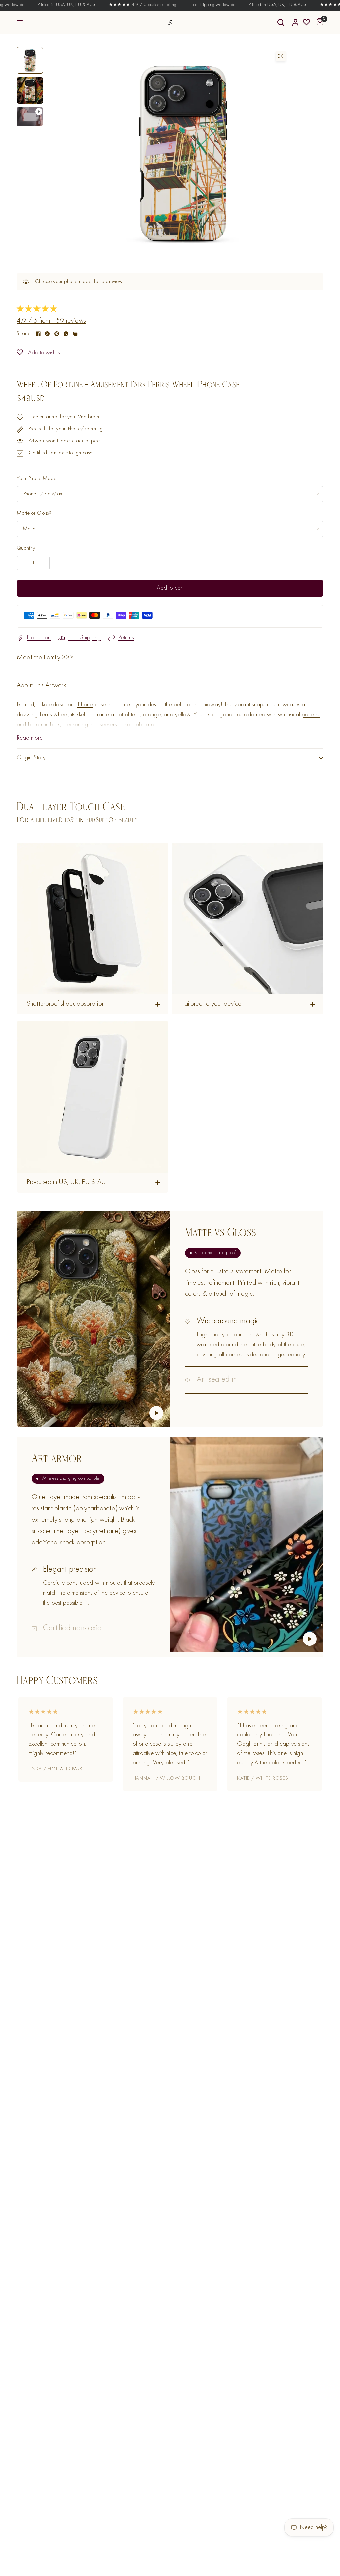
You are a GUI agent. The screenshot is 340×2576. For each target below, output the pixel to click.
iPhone (85, 705)
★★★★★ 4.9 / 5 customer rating (123, 5)
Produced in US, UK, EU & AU (66, 1182)
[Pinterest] (57, 334)
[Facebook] (38, 334)
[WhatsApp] (66, 334)
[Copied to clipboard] (75, 334)
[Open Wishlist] (307, 22)
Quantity (26, 548)
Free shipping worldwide (193, 5)
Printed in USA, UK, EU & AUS (47, 5)
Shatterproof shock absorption (66, 1004)
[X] (47, 334)
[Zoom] (281, 56)
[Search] (281, 22)
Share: (23, 334)
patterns (311, 715)
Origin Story (31, 758)
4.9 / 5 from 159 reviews (51, 321)
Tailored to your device (212, 1004)
